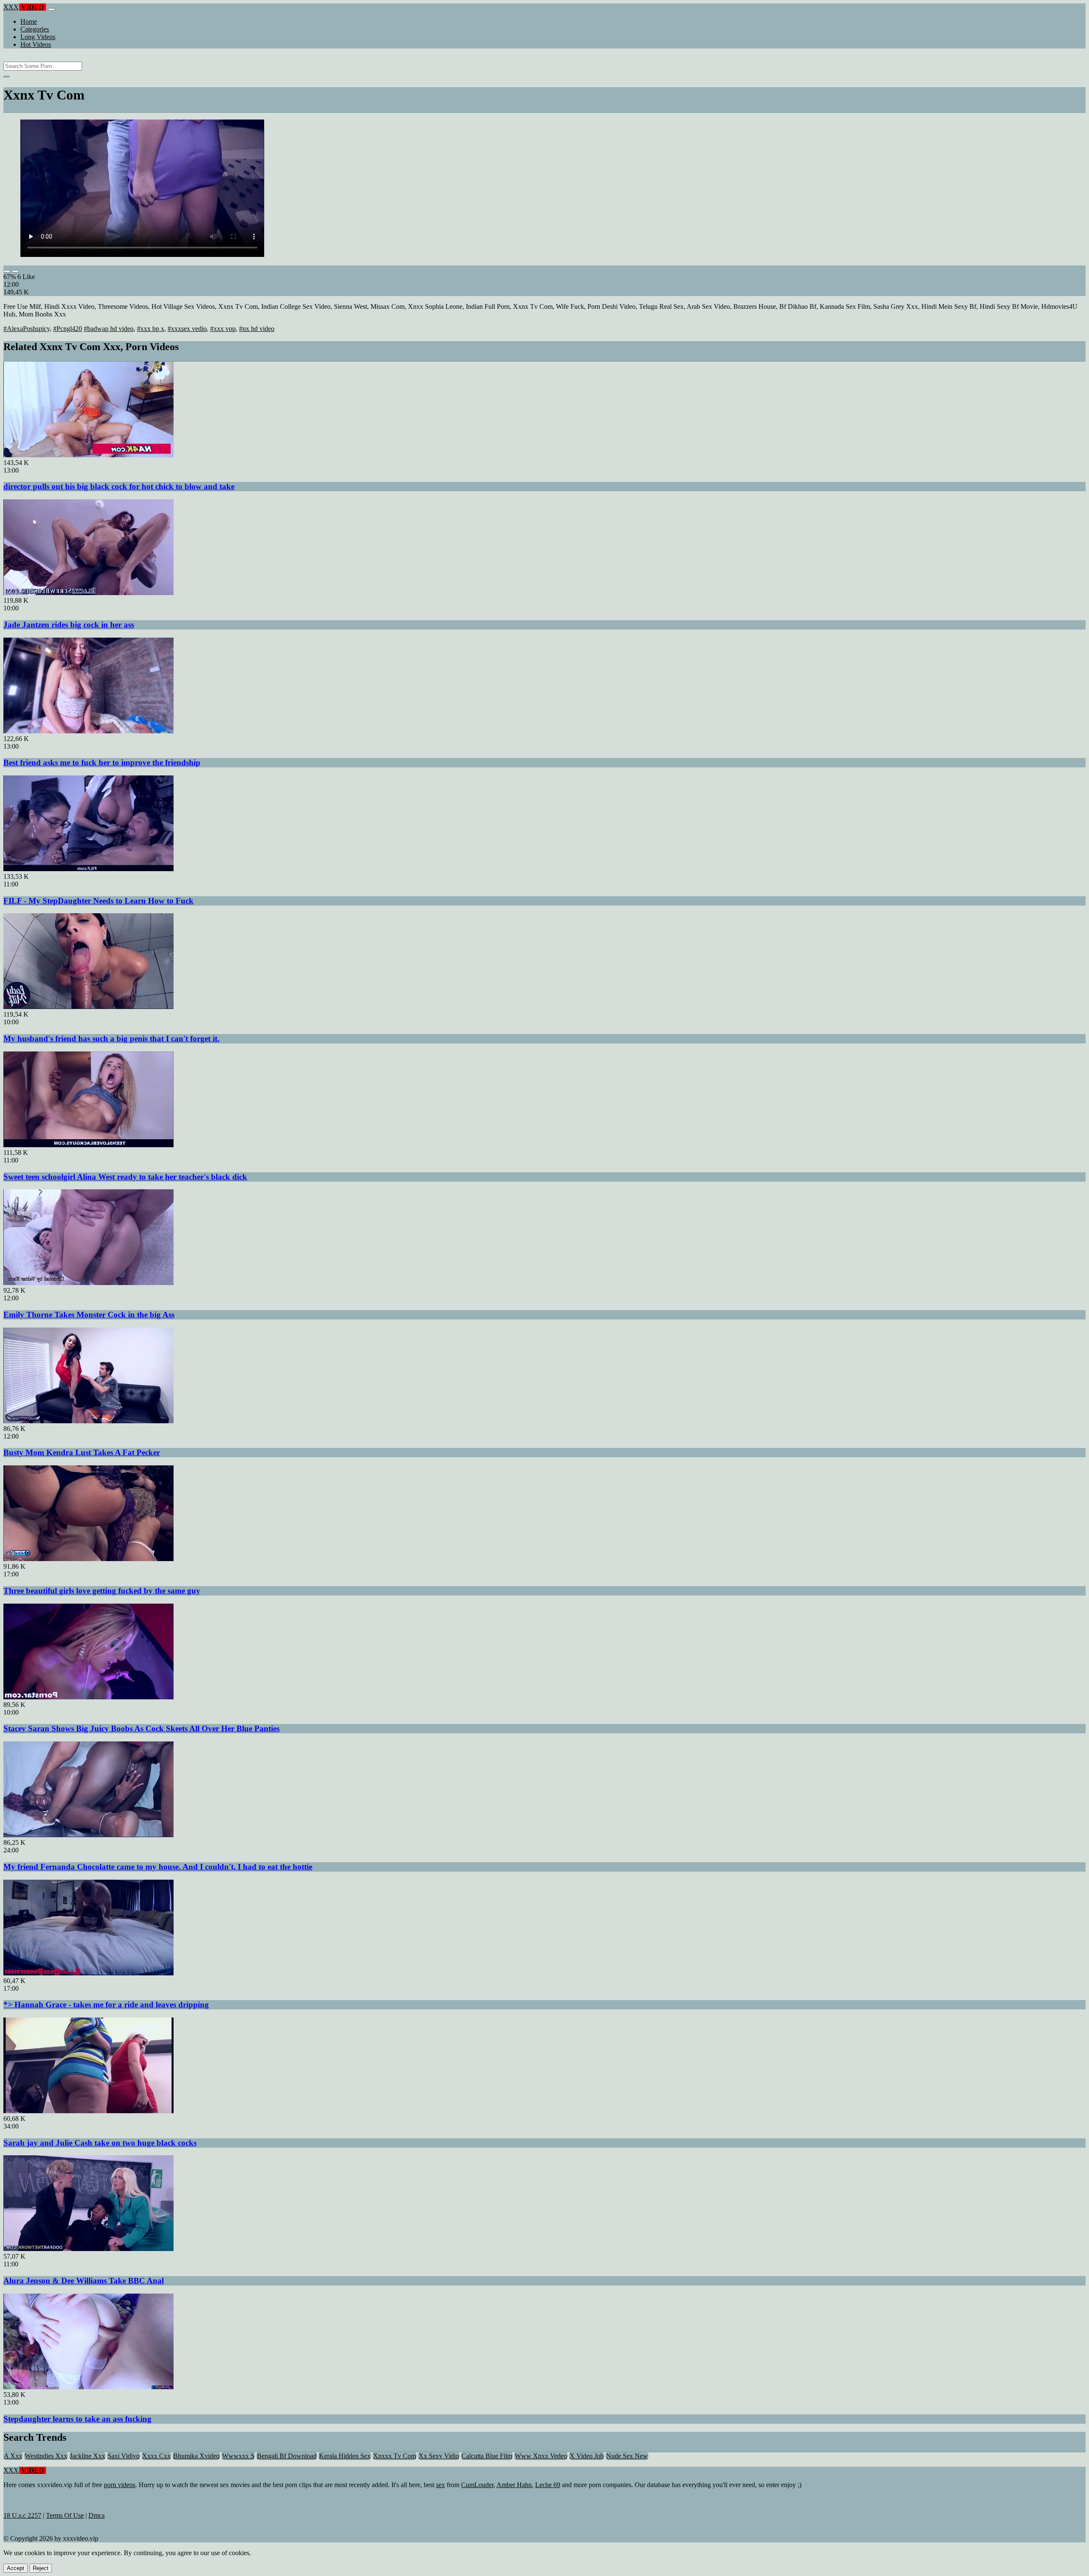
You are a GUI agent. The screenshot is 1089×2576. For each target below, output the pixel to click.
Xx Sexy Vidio (439, 2456)
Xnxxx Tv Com (395, 2456)
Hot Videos (36, 44)
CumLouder (477, 2485)
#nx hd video (257, 329)
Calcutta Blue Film (487, 2456)
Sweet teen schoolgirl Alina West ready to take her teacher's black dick (125, 1177)
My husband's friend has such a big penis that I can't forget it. (111, 1039)
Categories (35, 29)
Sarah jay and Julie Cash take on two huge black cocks (100, 2143)
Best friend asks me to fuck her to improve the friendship (102, 762)
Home (29, 21)
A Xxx (13, 2456)
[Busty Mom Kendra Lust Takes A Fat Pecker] (88, 1421)
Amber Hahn (514, 2485)
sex (440, 2485)
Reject (41, 2568)
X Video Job (587, 2456)
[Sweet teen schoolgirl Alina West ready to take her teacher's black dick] (88, 1145)
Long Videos (38, 37)
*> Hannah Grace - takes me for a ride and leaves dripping (106, 2005)
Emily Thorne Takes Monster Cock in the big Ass (89, 1315)
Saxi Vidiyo (124, 2456)
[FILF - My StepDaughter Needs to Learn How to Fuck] (88, 869)
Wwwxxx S (238, 2456)
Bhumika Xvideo (196, 2456)
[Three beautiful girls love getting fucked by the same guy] (88, 1559)
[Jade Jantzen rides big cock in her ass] (88, 593)
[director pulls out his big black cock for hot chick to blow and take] (88, 455)
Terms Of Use (65, 2515)
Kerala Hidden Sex (345, 2456)
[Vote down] (15, 271)
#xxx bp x (151, 329)
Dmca (97, 2515)
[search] (6, 77)
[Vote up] (7, 271)
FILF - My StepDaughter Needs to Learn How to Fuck (98, 901)
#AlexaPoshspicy (27, 329)
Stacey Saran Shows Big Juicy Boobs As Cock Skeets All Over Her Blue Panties (141, 1728)
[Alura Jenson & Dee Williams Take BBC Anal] (88, 2249)
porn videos (120, 2485)
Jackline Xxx (87, 2456)
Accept (16, 2568)
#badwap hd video (109, 329)
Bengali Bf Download (287, 2456)
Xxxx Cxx (156, 2456)
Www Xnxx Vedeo (541, 2456)
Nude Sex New (627, 2456)
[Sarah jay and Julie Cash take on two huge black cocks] (88, 2111)
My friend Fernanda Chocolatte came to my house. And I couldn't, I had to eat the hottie (158, 1867)
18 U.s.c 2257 (22, 2515)
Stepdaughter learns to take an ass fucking (77, 2419)
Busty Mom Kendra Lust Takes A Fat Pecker (82, 1452)
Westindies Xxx (46, 2456)
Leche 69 (548, 2485)
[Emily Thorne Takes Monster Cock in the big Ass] (88, 1283)
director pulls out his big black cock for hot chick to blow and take (119, 486)
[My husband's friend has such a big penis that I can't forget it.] (88, 1007)
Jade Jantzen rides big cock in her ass (69, 625)
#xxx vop (223, 329)
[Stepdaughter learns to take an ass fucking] (88, 2387)
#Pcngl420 (68, 329)
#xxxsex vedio (187, 329)
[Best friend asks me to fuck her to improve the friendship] (88, 731)
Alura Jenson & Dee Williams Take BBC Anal (84, 2281)
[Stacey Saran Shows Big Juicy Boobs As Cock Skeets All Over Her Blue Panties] (88, 1697)
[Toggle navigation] (51, 9)
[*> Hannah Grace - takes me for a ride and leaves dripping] (88, 1973)
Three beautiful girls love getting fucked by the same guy (102, 1591)
